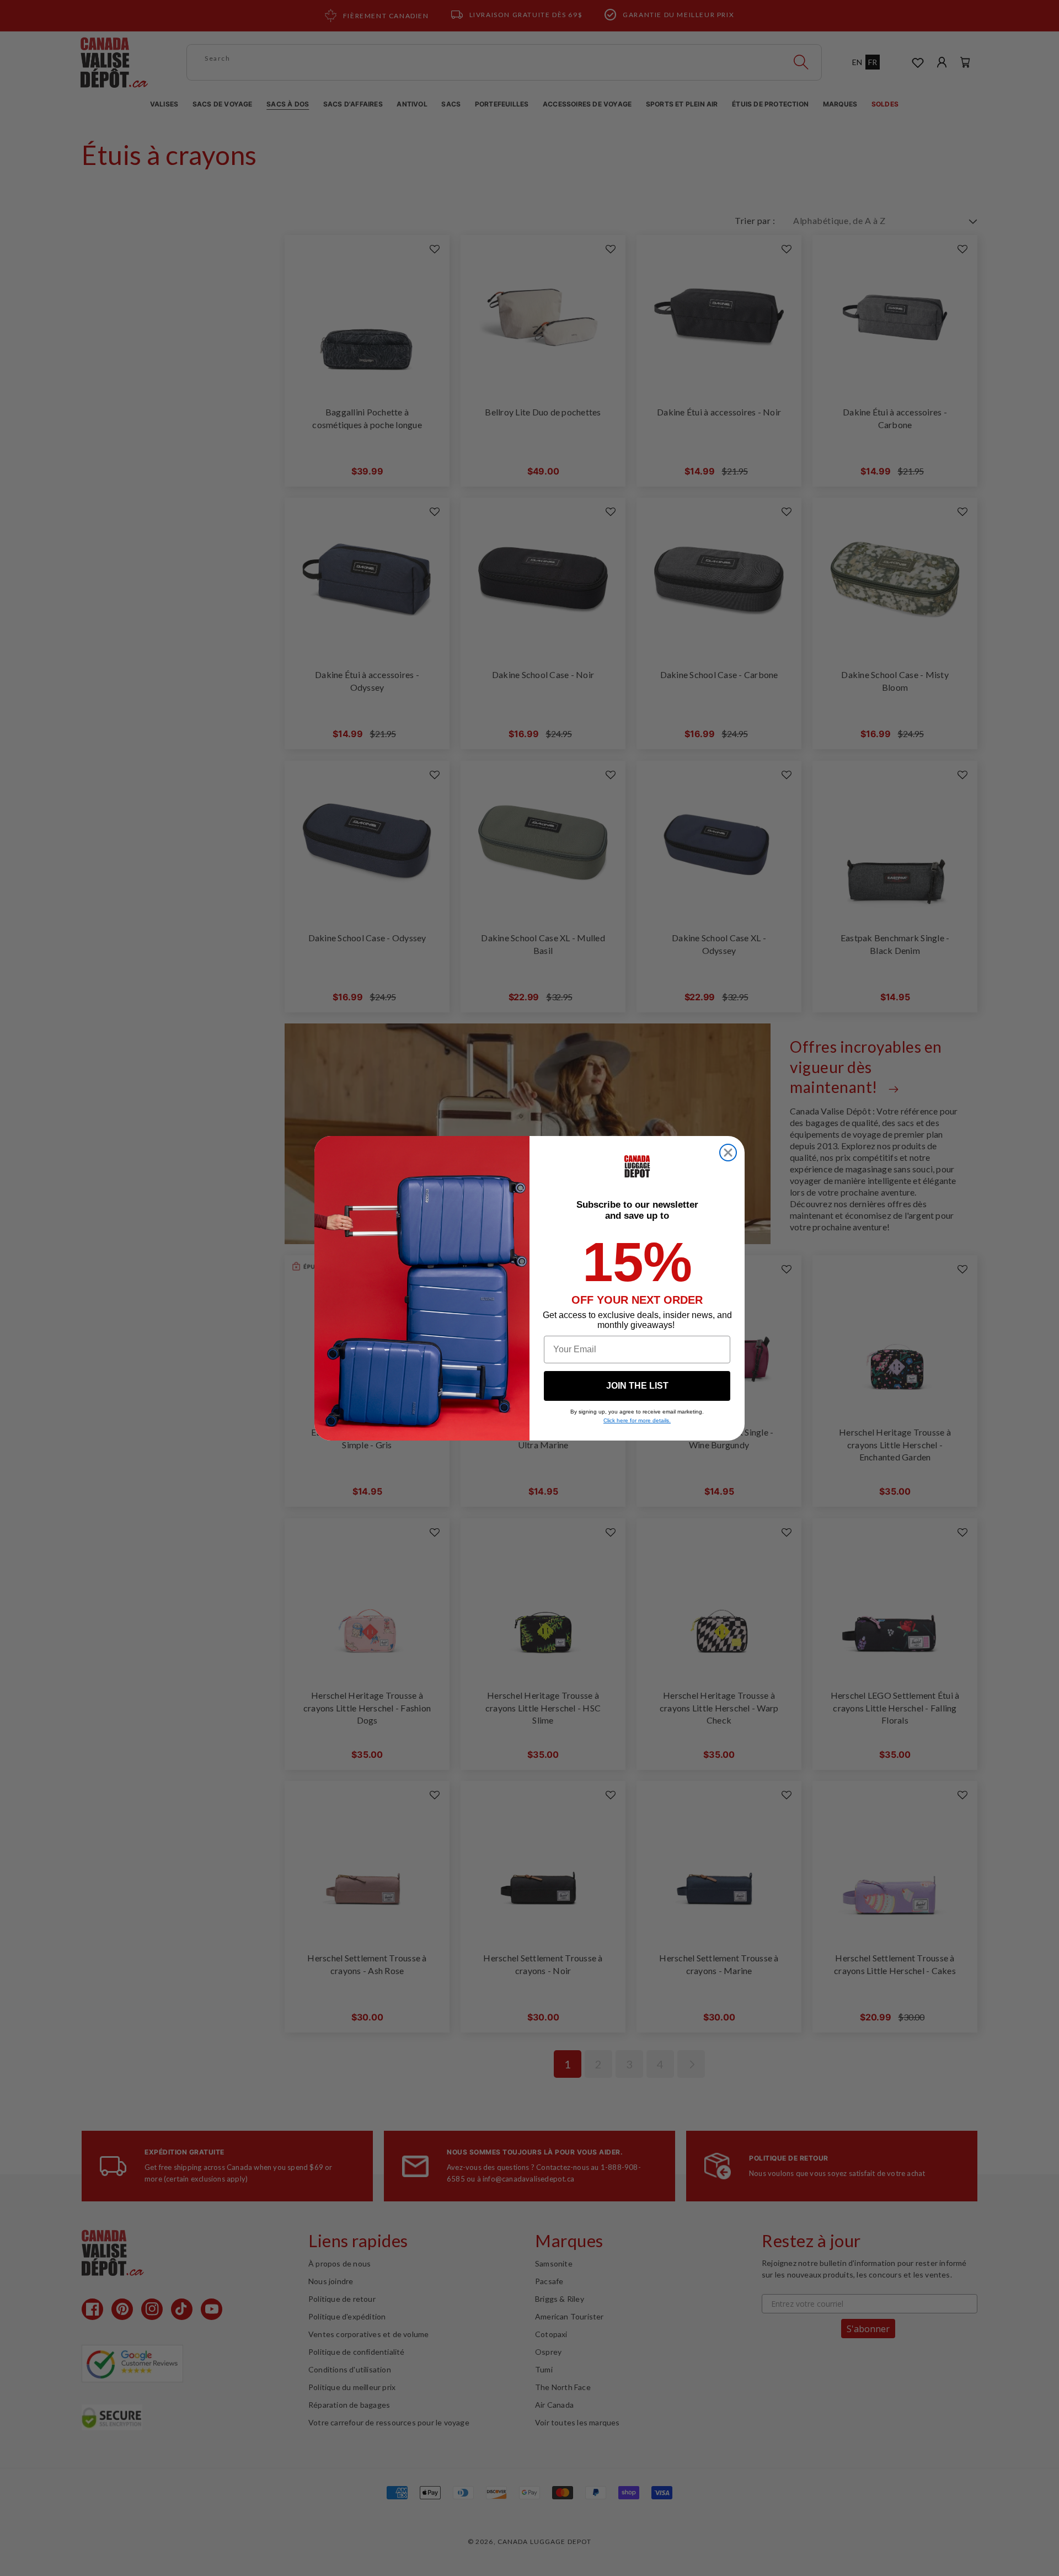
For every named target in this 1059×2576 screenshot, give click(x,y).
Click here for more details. (637, 1420)
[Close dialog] (728, 1153)
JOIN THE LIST (637, 1386)
